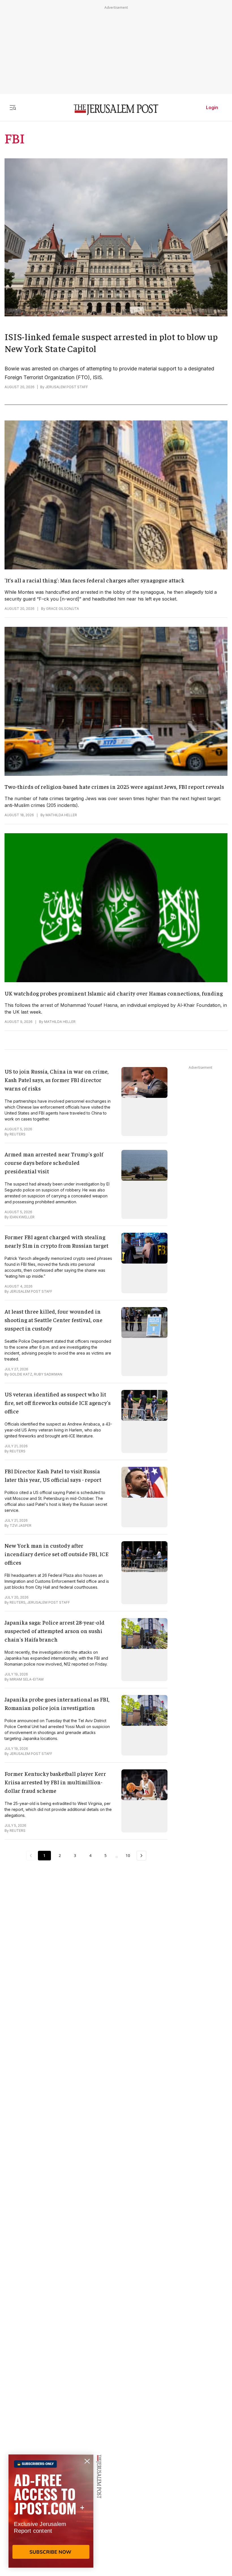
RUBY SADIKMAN (48, 1374)
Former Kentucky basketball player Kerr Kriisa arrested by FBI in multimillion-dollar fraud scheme (55, 1782)
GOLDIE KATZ (21, 1374)
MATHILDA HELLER (61, 815)
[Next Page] (141, 1856)
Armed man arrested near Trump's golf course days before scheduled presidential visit (54, 1162)
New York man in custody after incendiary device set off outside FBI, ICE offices (57, 1554)
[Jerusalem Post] (116, 110)
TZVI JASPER (21, 1525)
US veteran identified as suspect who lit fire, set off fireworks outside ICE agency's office (58, 1403)
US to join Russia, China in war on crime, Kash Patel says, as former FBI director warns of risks (57, 1080)
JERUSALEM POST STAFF (67, 387)
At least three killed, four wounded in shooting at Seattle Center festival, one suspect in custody (53, 1320)
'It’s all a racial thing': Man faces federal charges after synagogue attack (94, 580)
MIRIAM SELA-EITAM (27, 1679)
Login (212, 107)
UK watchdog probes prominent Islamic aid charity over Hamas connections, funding (114, 993)
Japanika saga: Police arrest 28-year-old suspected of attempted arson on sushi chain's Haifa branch (55, 1631)
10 (128, 1855)
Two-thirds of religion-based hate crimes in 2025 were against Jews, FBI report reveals (114, 786)
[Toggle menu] (13, 107)
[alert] (51, 2511)
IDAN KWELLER (22, 1217)
